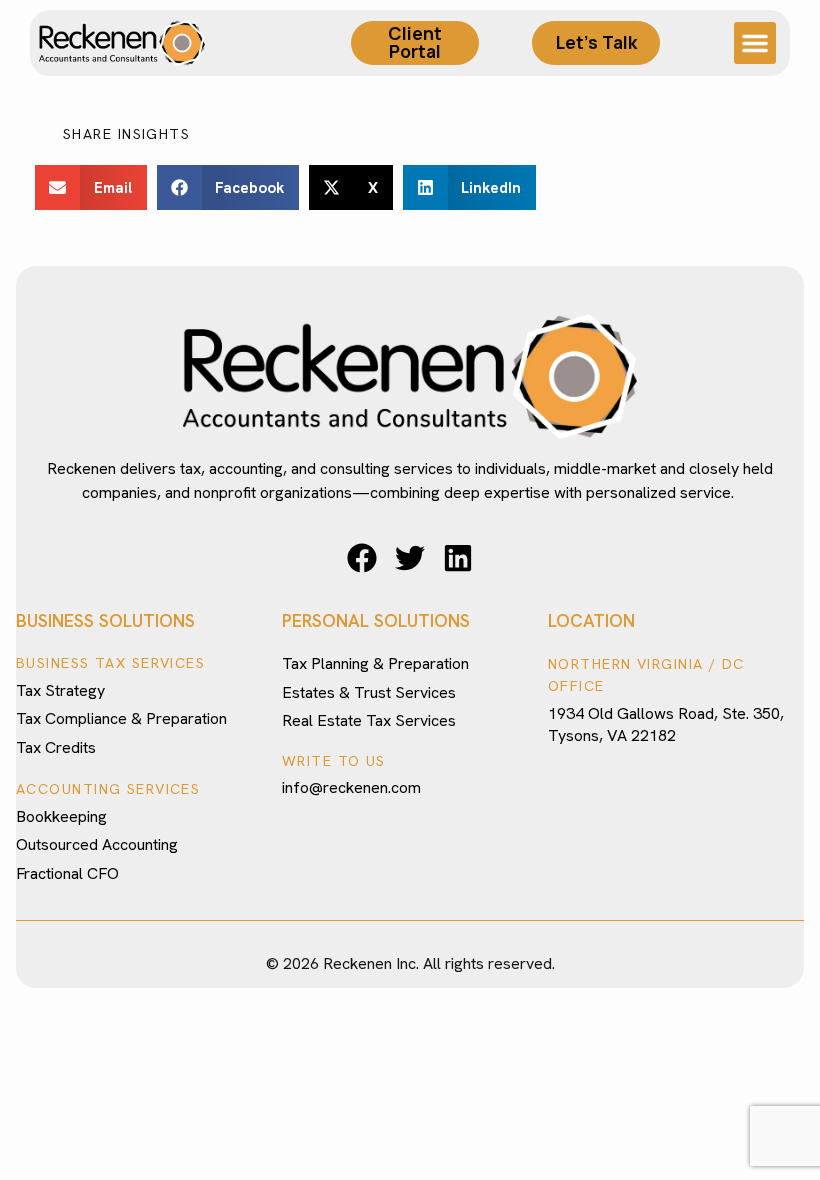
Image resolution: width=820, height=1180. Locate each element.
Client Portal (415, 42)
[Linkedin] (458, 558)
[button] (755, 43)
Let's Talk (596, 42)
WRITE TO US (334, 761)
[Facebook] (362, 558)
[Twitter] (410, 558)
